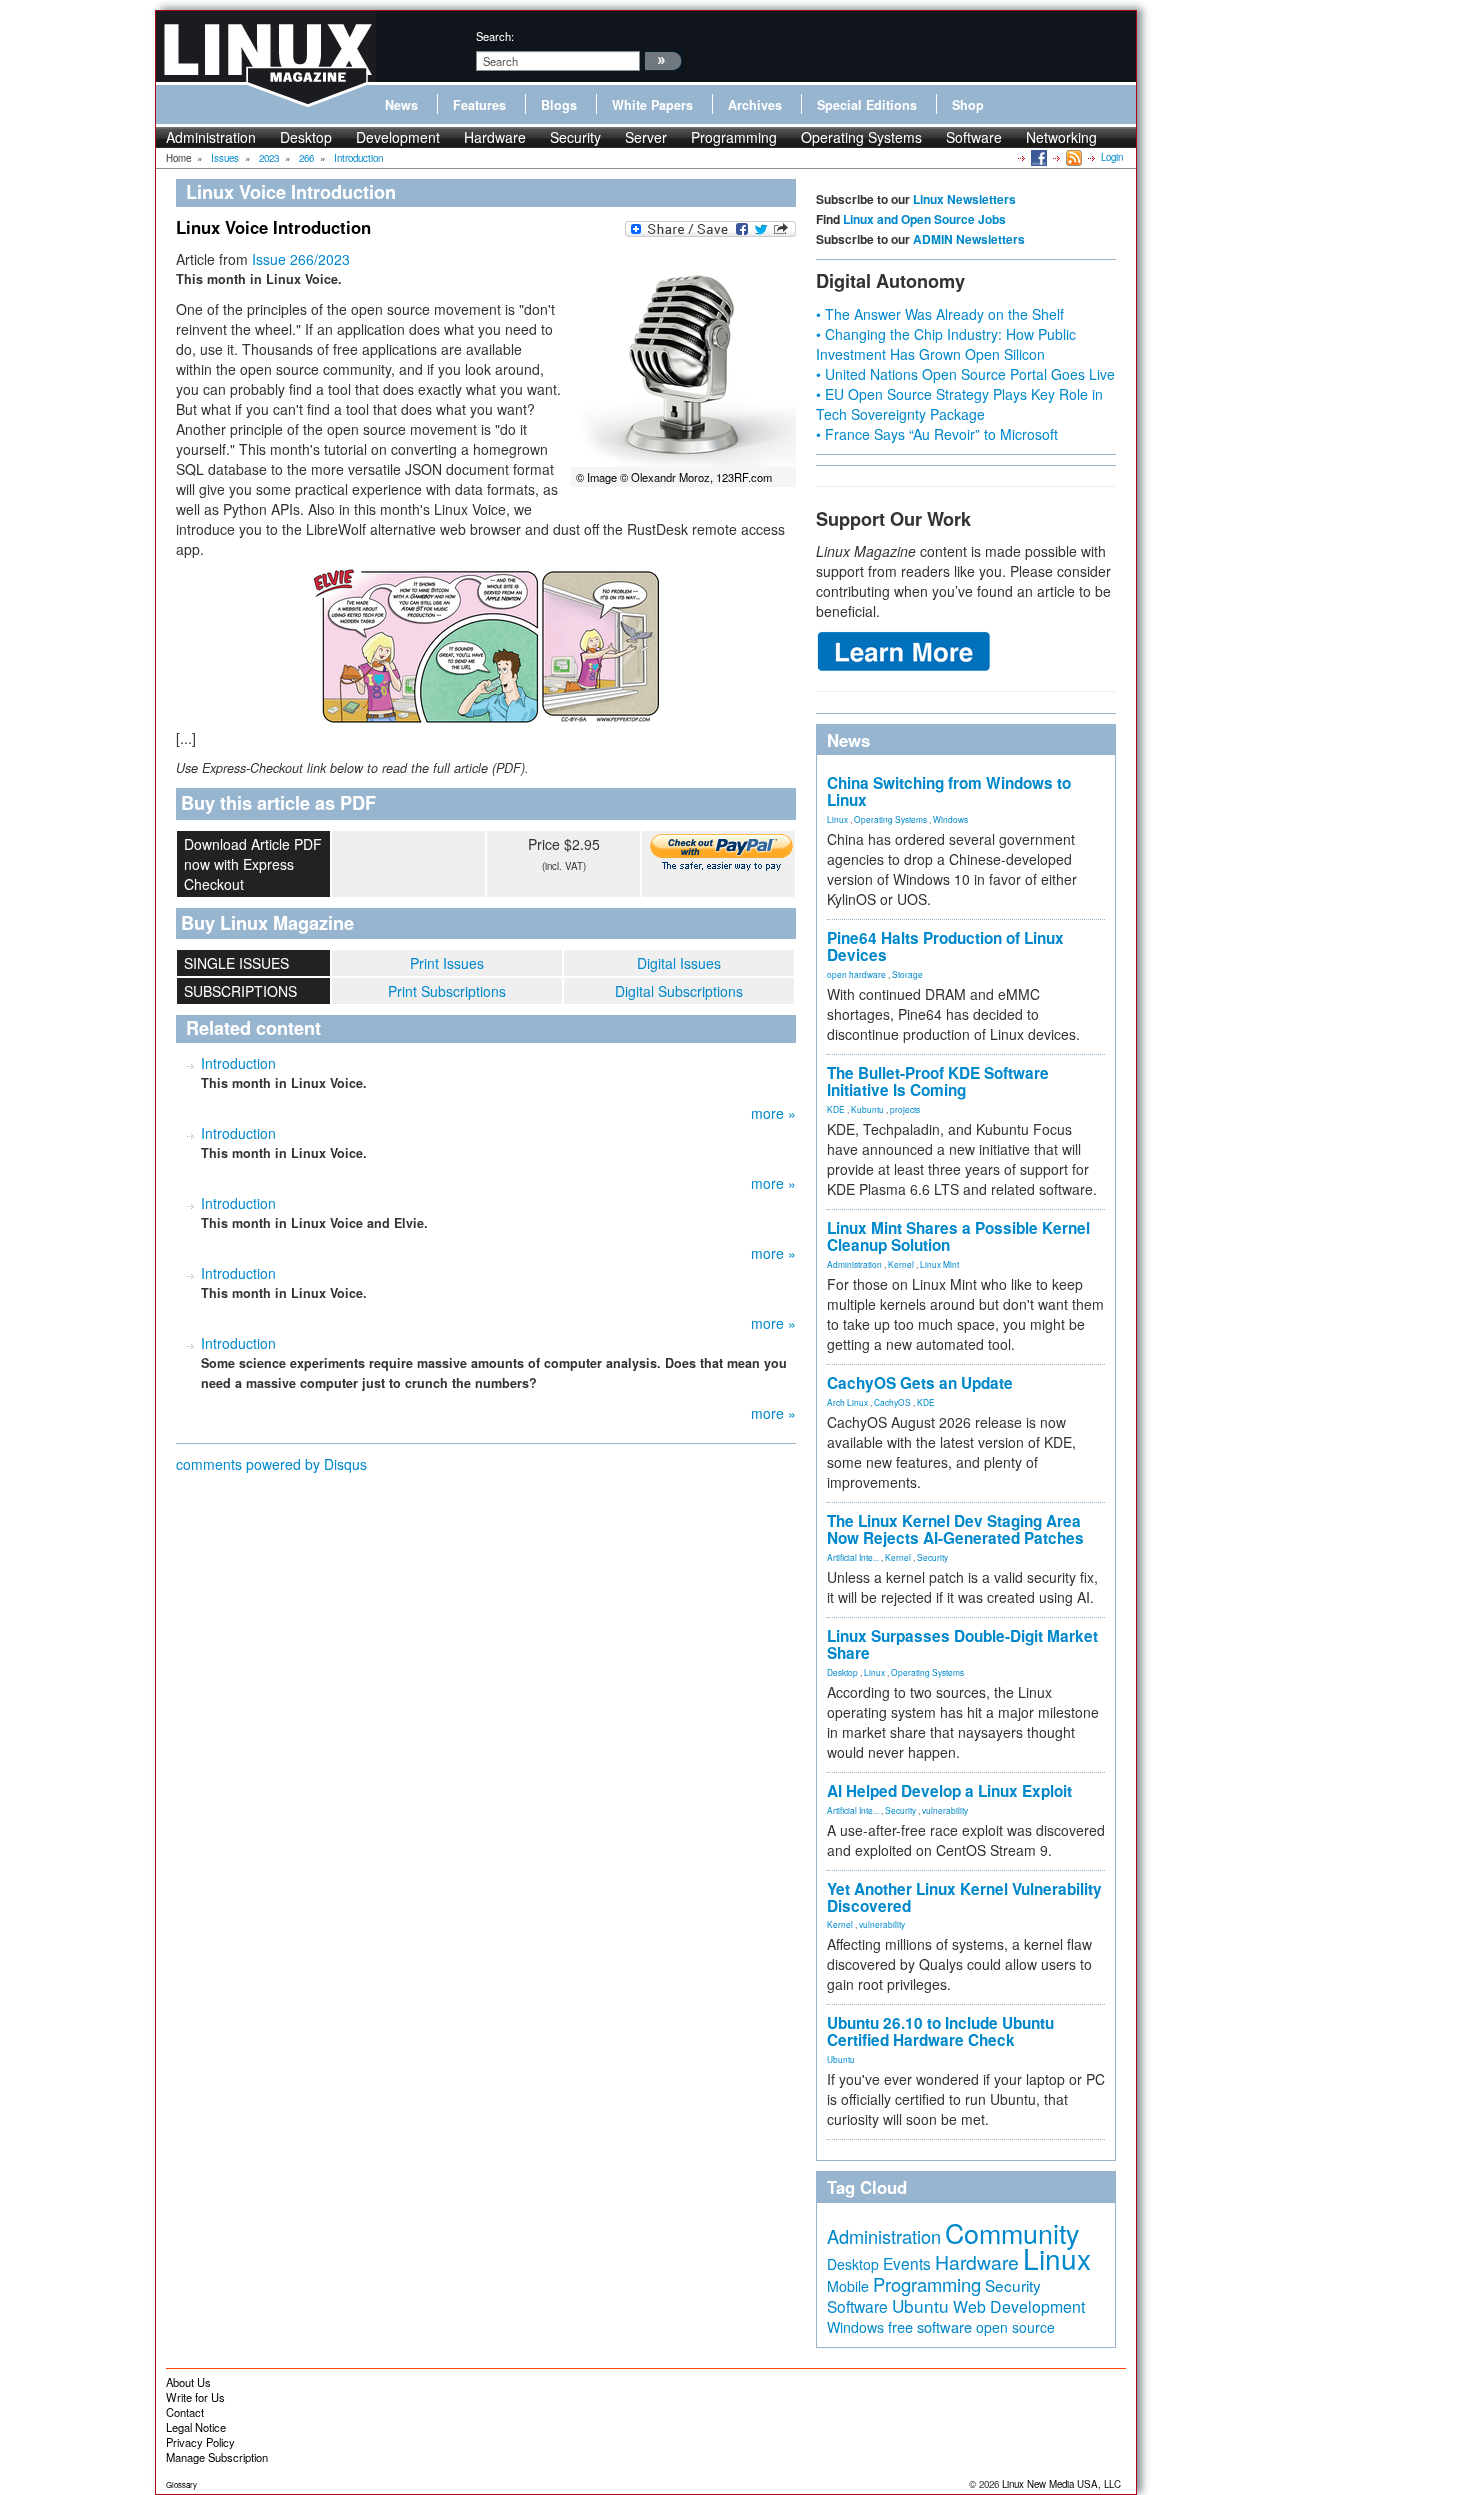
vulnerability (945, 1810)
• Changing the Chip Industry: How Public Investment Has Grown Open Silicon (946, 344)
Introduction (238, 1063)
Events (907, 2263)
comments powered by (271, 1464)
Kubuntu (867, 1109)
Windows (950, 819)
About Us (188, 2382)
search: (495, 36)
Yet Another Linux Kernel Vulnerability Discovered (964, 1897)
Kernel (901, 1264)
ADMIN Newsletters (969, 239)
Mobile (848, 2286)
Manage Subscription (217, 2457)
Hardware (495, 137)
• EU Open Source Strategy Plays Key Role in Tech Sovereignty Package (959, 404)
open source (1015, 2327)
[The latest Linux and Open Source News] (1072, 157)
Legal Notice (196, 2427)
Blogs (559, 105)
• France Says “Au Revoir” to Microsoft (937, 434)
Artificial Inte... (853, 1557)
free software (930, 2326)
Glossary (181, 2484)
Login (1112, 157)
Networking (1061, 137)
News (401, 105)
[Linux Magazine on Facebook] (1037, 157)
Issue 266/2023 (301, 259)
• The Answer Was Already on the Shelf (940, 314)
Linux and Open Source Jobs (924, 219)
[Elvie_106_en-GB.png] (486, 646)
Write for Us (195, 2397)
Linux (837, 819)
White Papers (652, 105)
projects (905, 1109)
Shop (968, 105)
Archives (755, 105)
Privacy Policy (200, 2442)
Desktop (306, 137)
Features (479, 105)
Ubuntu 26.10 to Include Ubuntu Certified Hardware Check (940, 2031)
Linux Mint (939, 1264)
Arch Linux (847, 1402)
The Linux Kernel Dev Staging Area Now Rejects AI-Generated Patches (955, 1529)
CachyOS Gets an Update (920, 1383)
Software (974, 137)
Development (398, 137)
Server (646, 137)
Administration (211, 137)
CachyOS (892, 1402)
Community (1012, 2232)
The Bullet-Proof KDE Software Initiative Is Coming (938, 1081)
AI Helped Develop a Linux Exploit (949, 1791)
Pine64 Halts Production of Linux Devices (945, 946)
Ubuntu (841, 2059)
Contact (185, 2412)
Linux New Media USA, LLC (1061, 2484)
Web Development (1019, 2306)
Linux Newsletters (964, 199)
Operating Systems (861, 137)
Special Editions (867, 105)
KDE (836, 1109)
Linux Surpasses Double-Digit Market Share (962, 1644)
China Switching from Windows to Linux (949, 791)
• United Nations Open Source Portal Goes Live (965, 374)
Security (575, 137)
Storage (907, 974)
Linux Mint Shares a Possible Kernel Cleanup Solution (958, 1236)
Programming (734, 137)
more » (773, 1113)
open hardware (856, 974)
